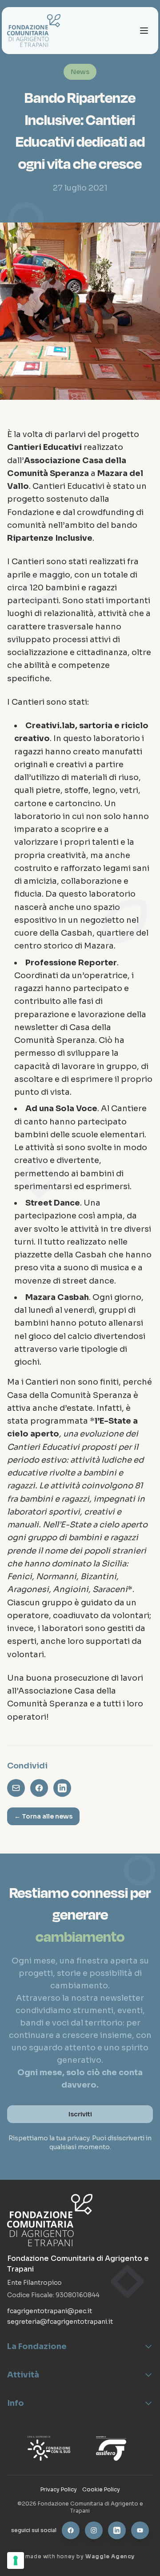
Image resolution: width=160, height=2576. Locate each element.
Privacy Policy (59, 2489)
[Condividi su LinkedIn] (62, 1788)
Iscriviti (80, 2114)
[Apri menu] (144, 31)
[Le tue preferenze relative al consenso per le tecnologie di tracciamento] (16, 2560)
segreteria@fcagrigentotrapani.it (60, 2322)
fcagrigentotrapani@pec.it (50, 2311)
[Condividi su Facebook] (39, 1788)
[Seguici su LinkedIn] (117, 2530)
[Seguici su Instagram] (94, 2530)
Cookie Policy (101, 2489)
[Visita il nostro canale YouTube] (140, 2530)
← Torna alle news (43, 1816)
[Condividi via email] (16, 1788)
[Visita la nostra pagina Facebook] (71, 2530)
